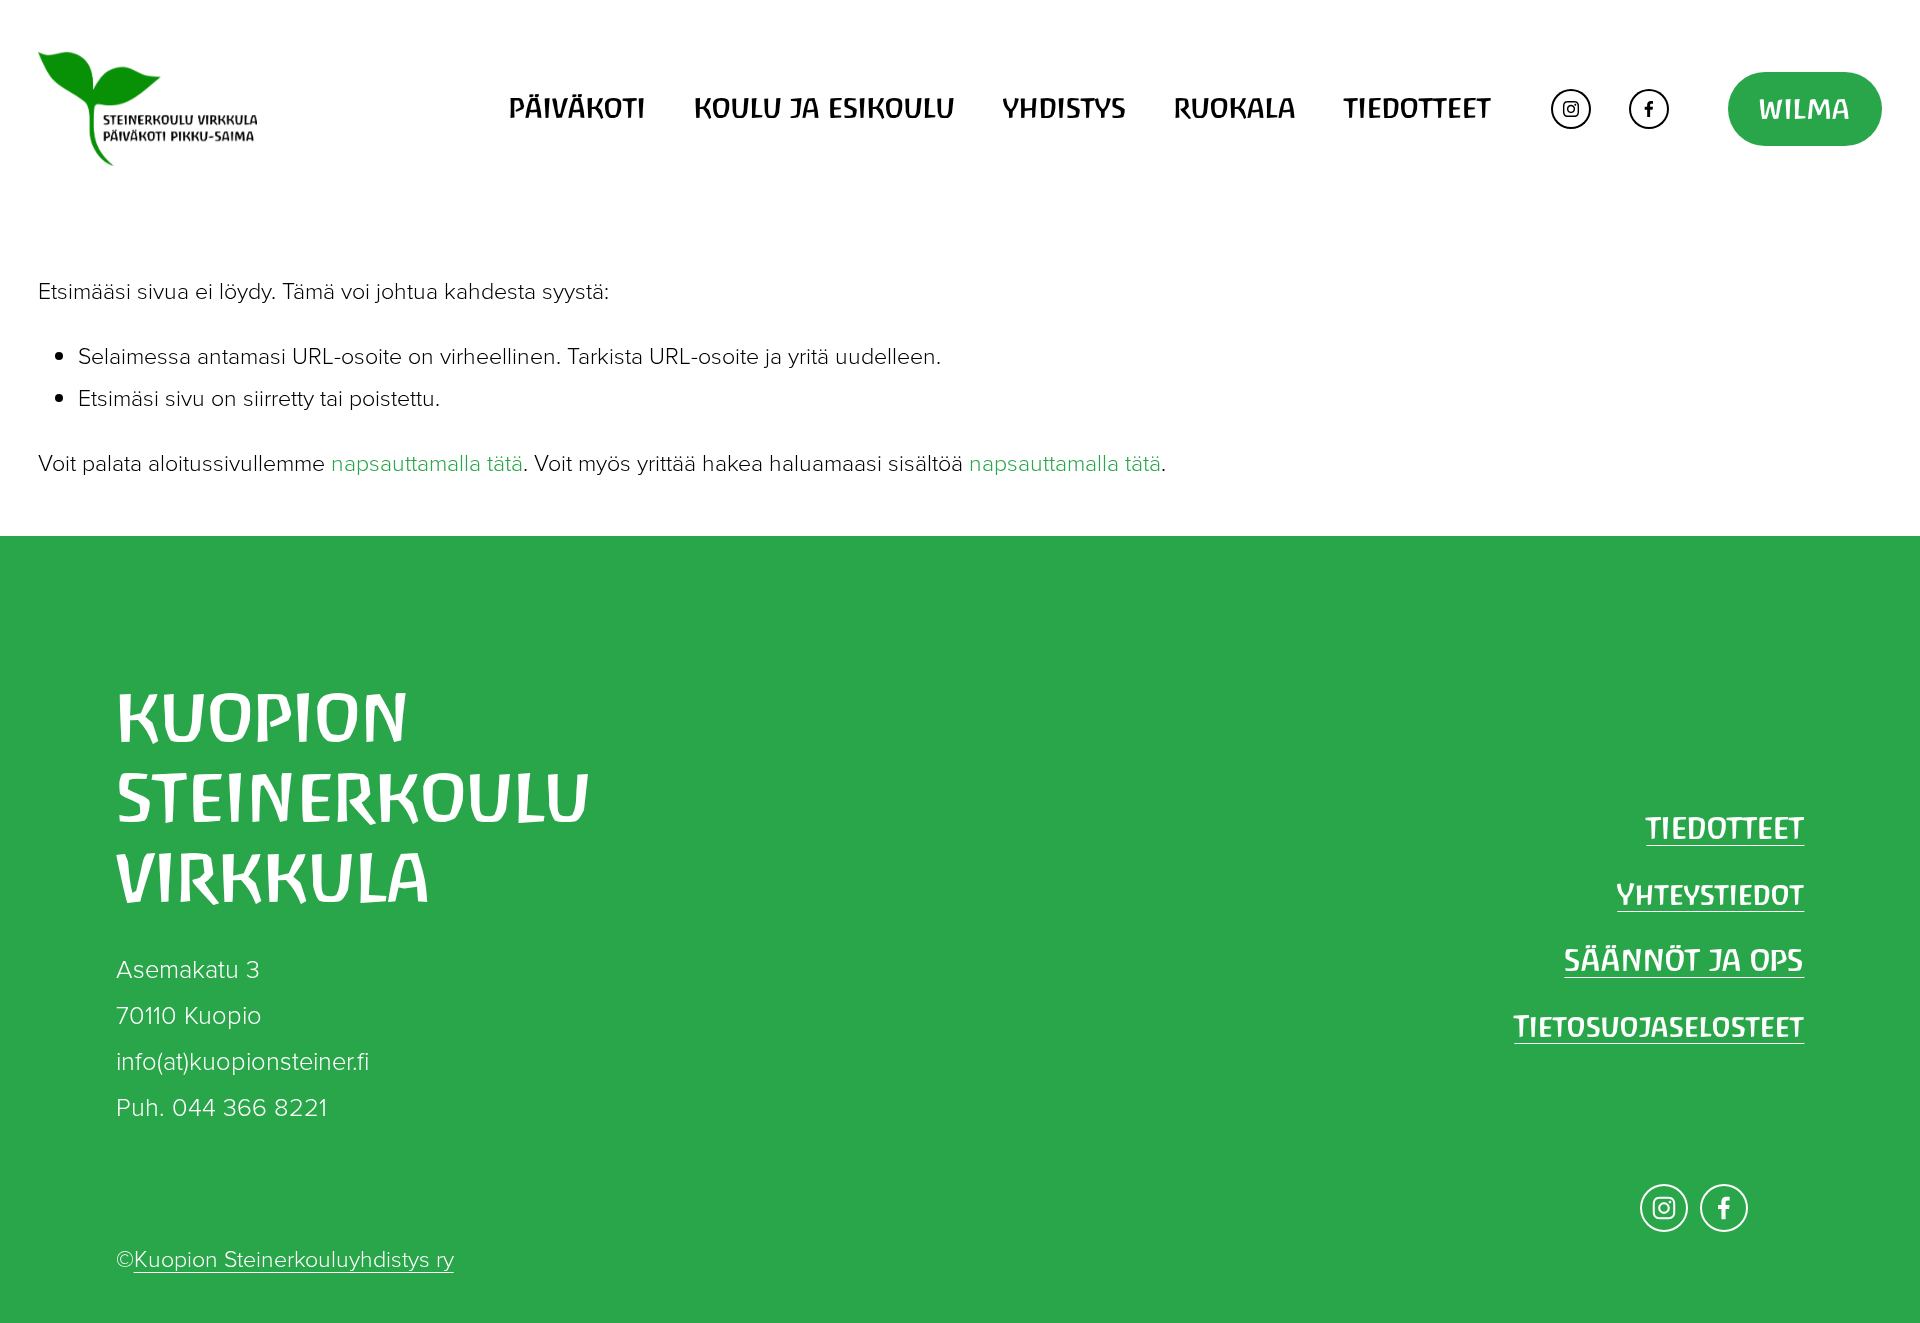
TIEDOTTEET (1417, 108)
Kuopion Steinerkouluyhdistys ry (294, 1258)
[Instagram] (1571, 109)
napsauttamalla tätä (427, 462)
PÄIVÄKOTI (577, 108)
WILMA (1805, 109)
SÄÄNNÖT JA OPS (1684, 960)
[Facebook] (1649, 109)
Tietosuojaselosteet (1659, 1026)
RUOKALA (1235, 108)
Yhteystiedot (1710, 894)
